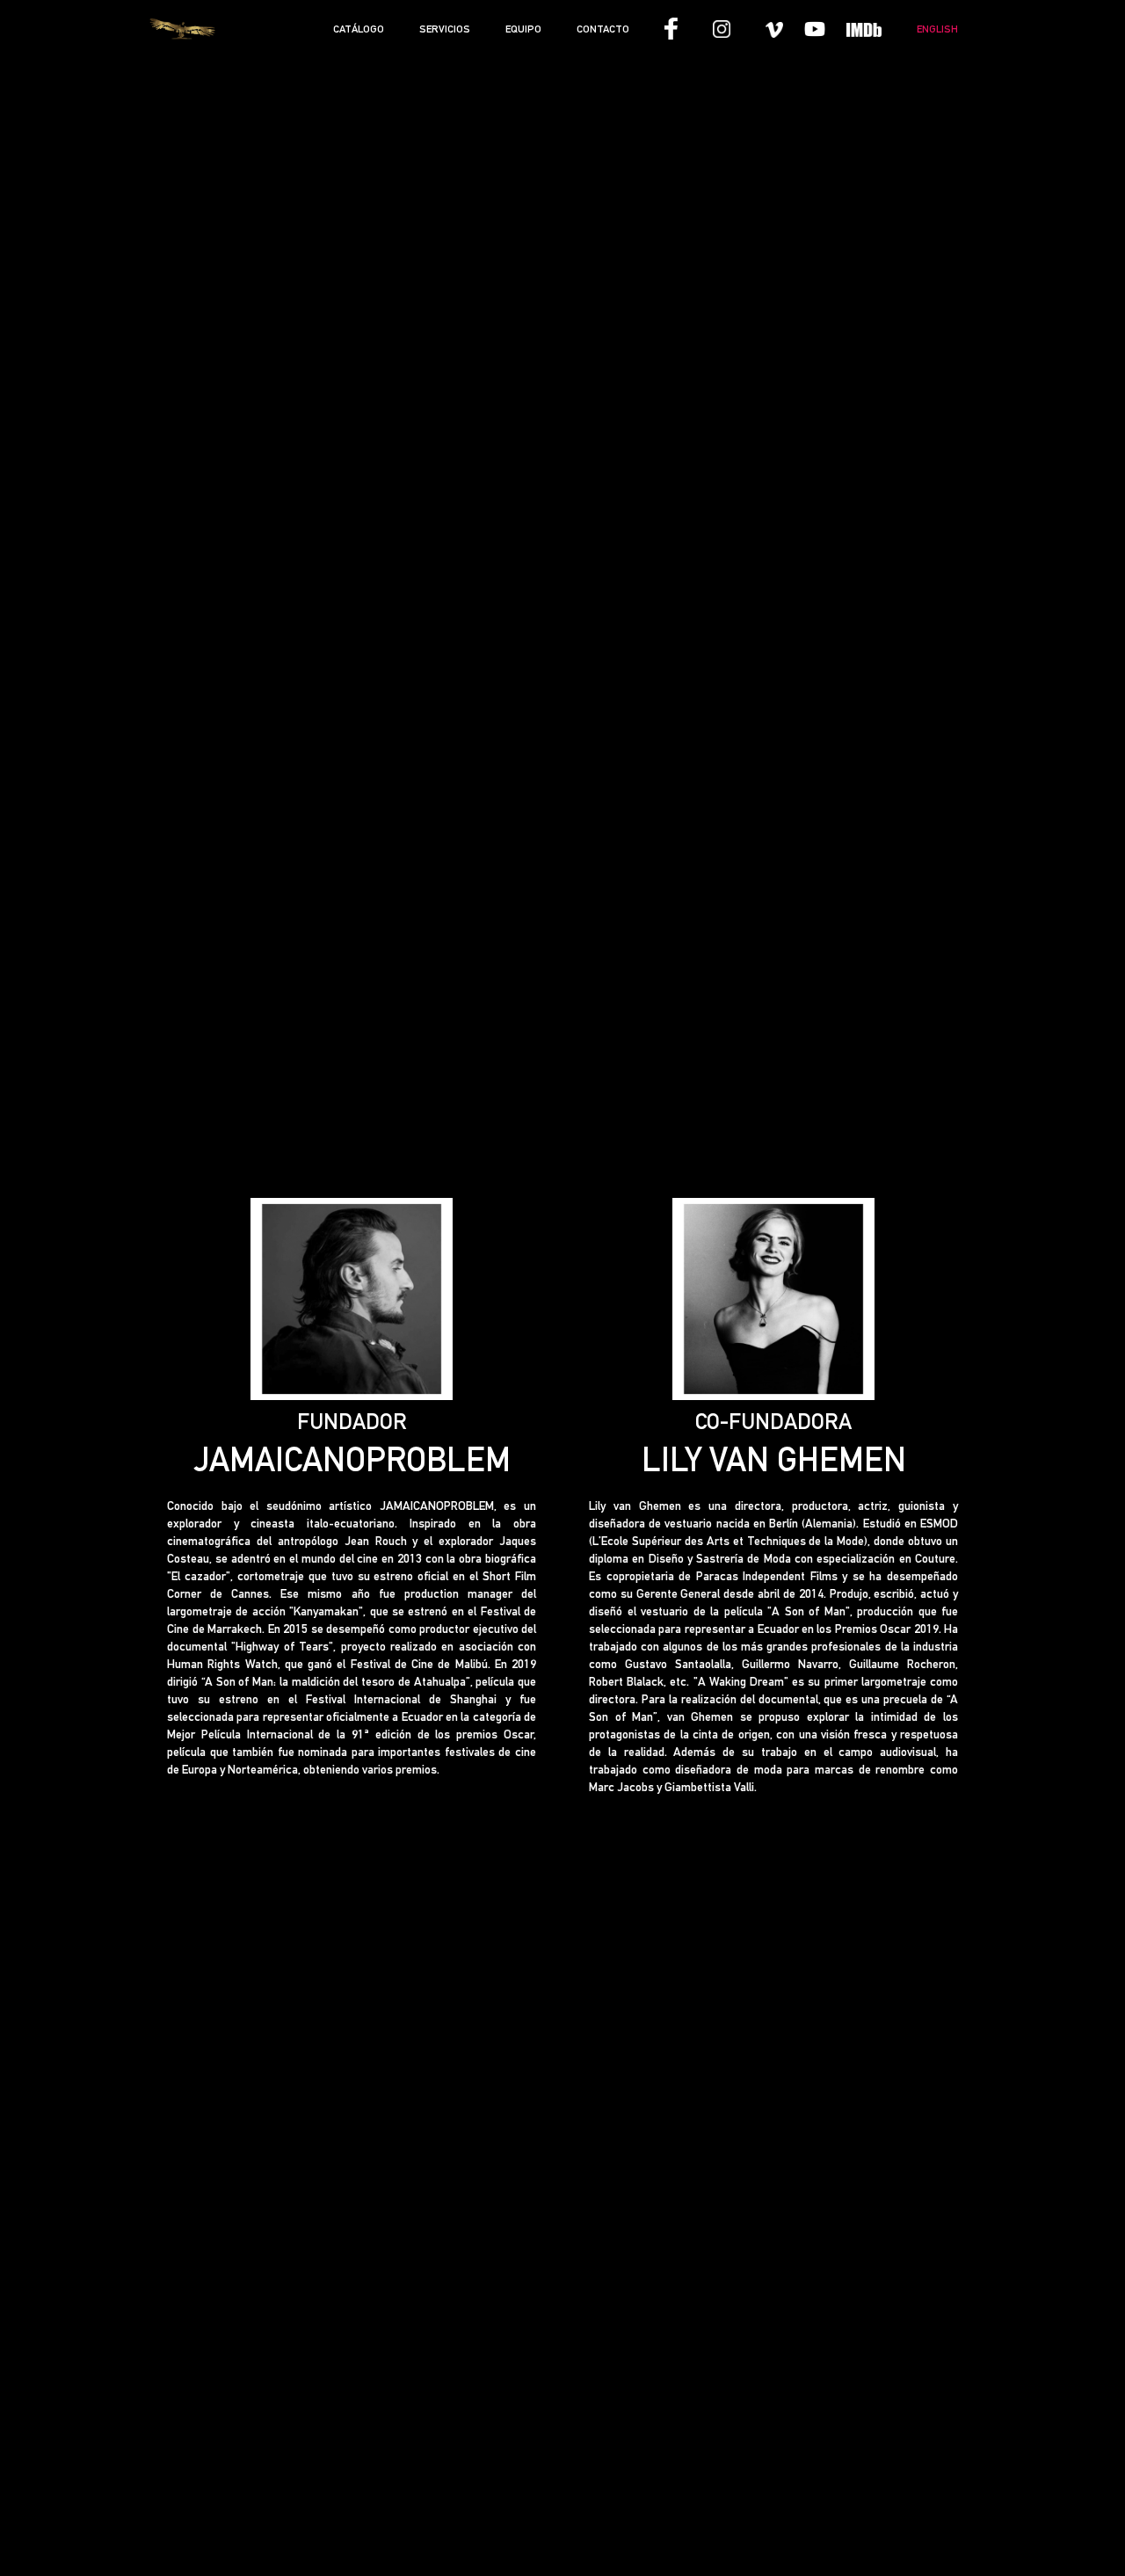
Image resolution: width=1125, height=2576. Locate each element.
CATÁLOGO (359, 29)
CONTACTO (603, 29)
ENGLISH (937, 29)
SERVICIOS (445, 29)
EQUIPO (523, 29)
